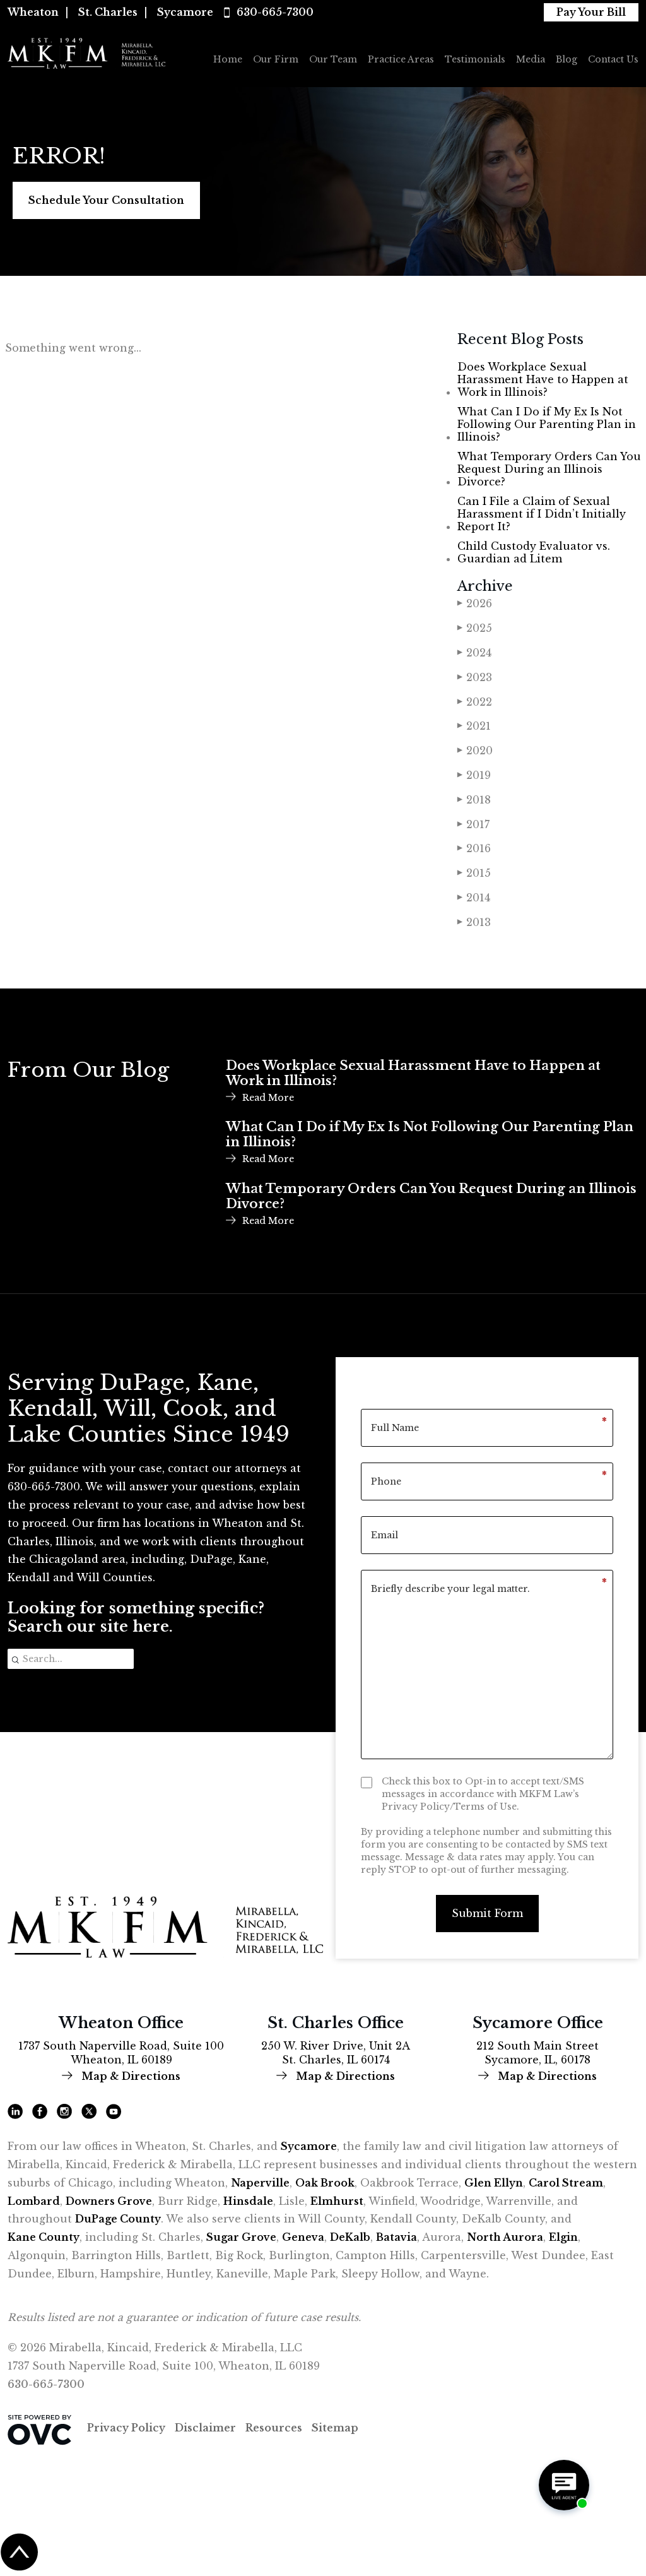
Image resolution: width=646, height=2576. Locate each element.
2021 (474, 726)
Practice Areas (401, 59)
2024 (474, 653)
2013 (474, 922)
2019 (474, 775)
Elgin (563, 2237)
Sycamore (185, 12)
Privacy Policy (126, 2428)
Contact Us (613, 59)
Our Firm (276, 59)
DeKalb (350, 2237)
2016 (474, 848)
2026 (475, 603)
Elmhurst (337, 2201)
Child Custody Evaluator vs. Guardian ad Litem (534, 552)
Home (228, 59)
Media (531, 59)
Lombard (34, 2201)
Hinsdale (248, 2201)
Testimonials (475, 59)
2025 (475, 628)
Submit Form (487, 1913)
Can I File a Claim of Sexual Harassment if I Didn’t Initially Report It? (542, 514)
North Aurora (505, 2237)
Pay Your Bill (591, 12)
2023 (475, 677)
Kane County (44, 2237)
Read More (268, 1098)
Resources (274, 2428)
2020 (475, 751)
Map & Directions (130, 2076)
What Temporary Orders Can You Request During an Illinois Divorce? (549, 469)
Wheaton (33, 12)
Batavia (396, 2237)
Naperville (260, 2183)
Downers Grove (109, 2201)
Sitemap (335, 2428)
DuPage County (118, 2219)
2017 (473, 824)
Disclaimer (205, 2428)
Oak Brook (325, 2183)
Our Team (333, 59)
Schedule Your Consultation (106, 200)
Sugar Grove (241, 2237)
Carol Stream (566, 2183)
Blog (567, 59)
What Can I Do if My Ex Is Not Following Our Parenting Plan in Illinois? (547, 424)
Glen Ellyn (494, 2183)
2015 (474, 873)
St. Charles (108, 12)
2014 (474, 898)
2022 (475, 702)
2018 (474, 800)
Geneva (303, 2237)
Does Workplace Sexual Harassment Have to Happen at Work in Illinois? (543, 379)
